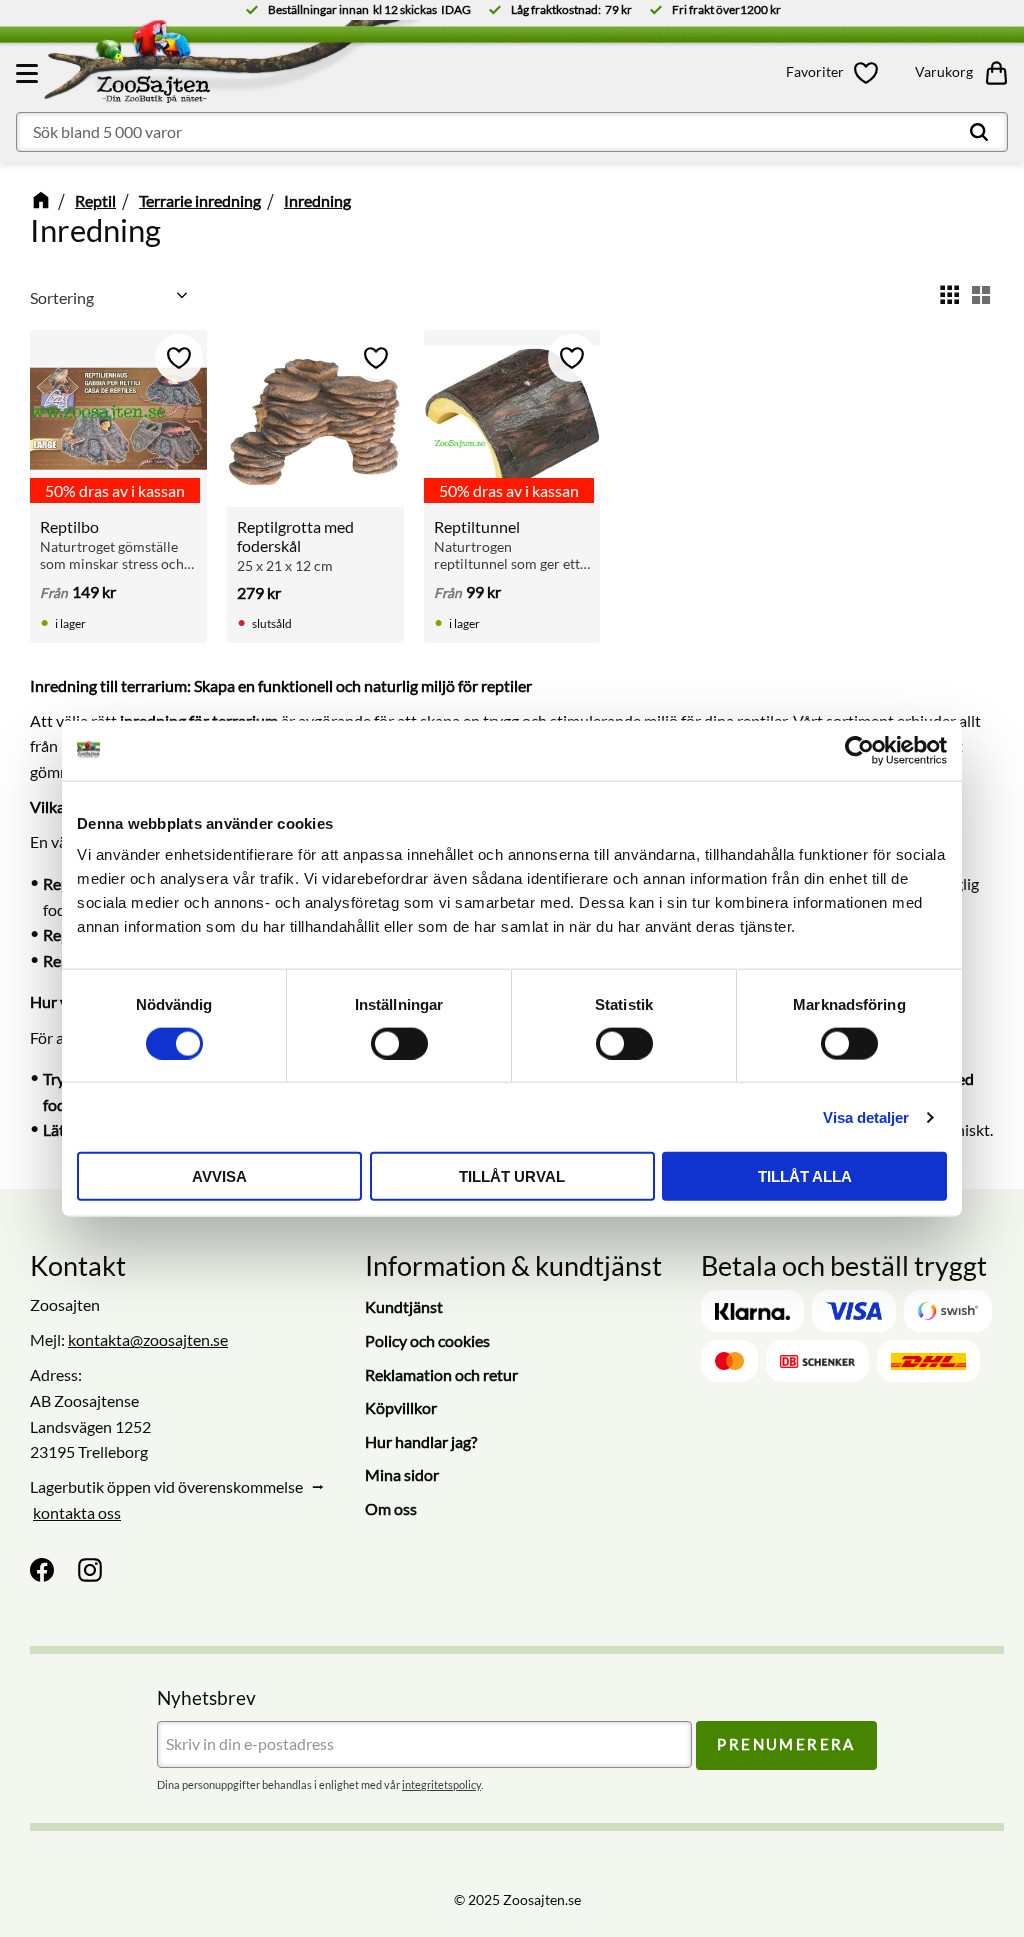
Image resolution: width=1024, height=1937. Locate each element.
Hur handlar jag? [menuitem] (421, 1441)
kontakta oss (77, 1512)
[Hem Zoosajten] (183, 66)
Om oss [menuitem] (391, 1508)
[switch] (399, 1043)
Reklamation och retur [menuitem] (441, 1374)
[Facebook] (42, 1570)
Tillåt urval (512, 1176)
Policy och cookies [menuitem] (427, 1340)
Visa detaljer (866, 1116)
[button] (30, 73)
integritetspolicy (441, 1784)
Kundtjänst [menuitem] (404, 1306)
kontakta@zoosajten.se (148, 1339)
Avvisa (219, 1176)
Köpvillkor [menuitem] (401, 1407)
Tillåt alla (805, 1176)
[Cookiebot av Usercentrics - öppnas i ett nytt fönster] (859, 750)
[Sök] (979, 132)
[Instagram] (90, 1570)
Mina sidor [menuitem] (402, 1474)
